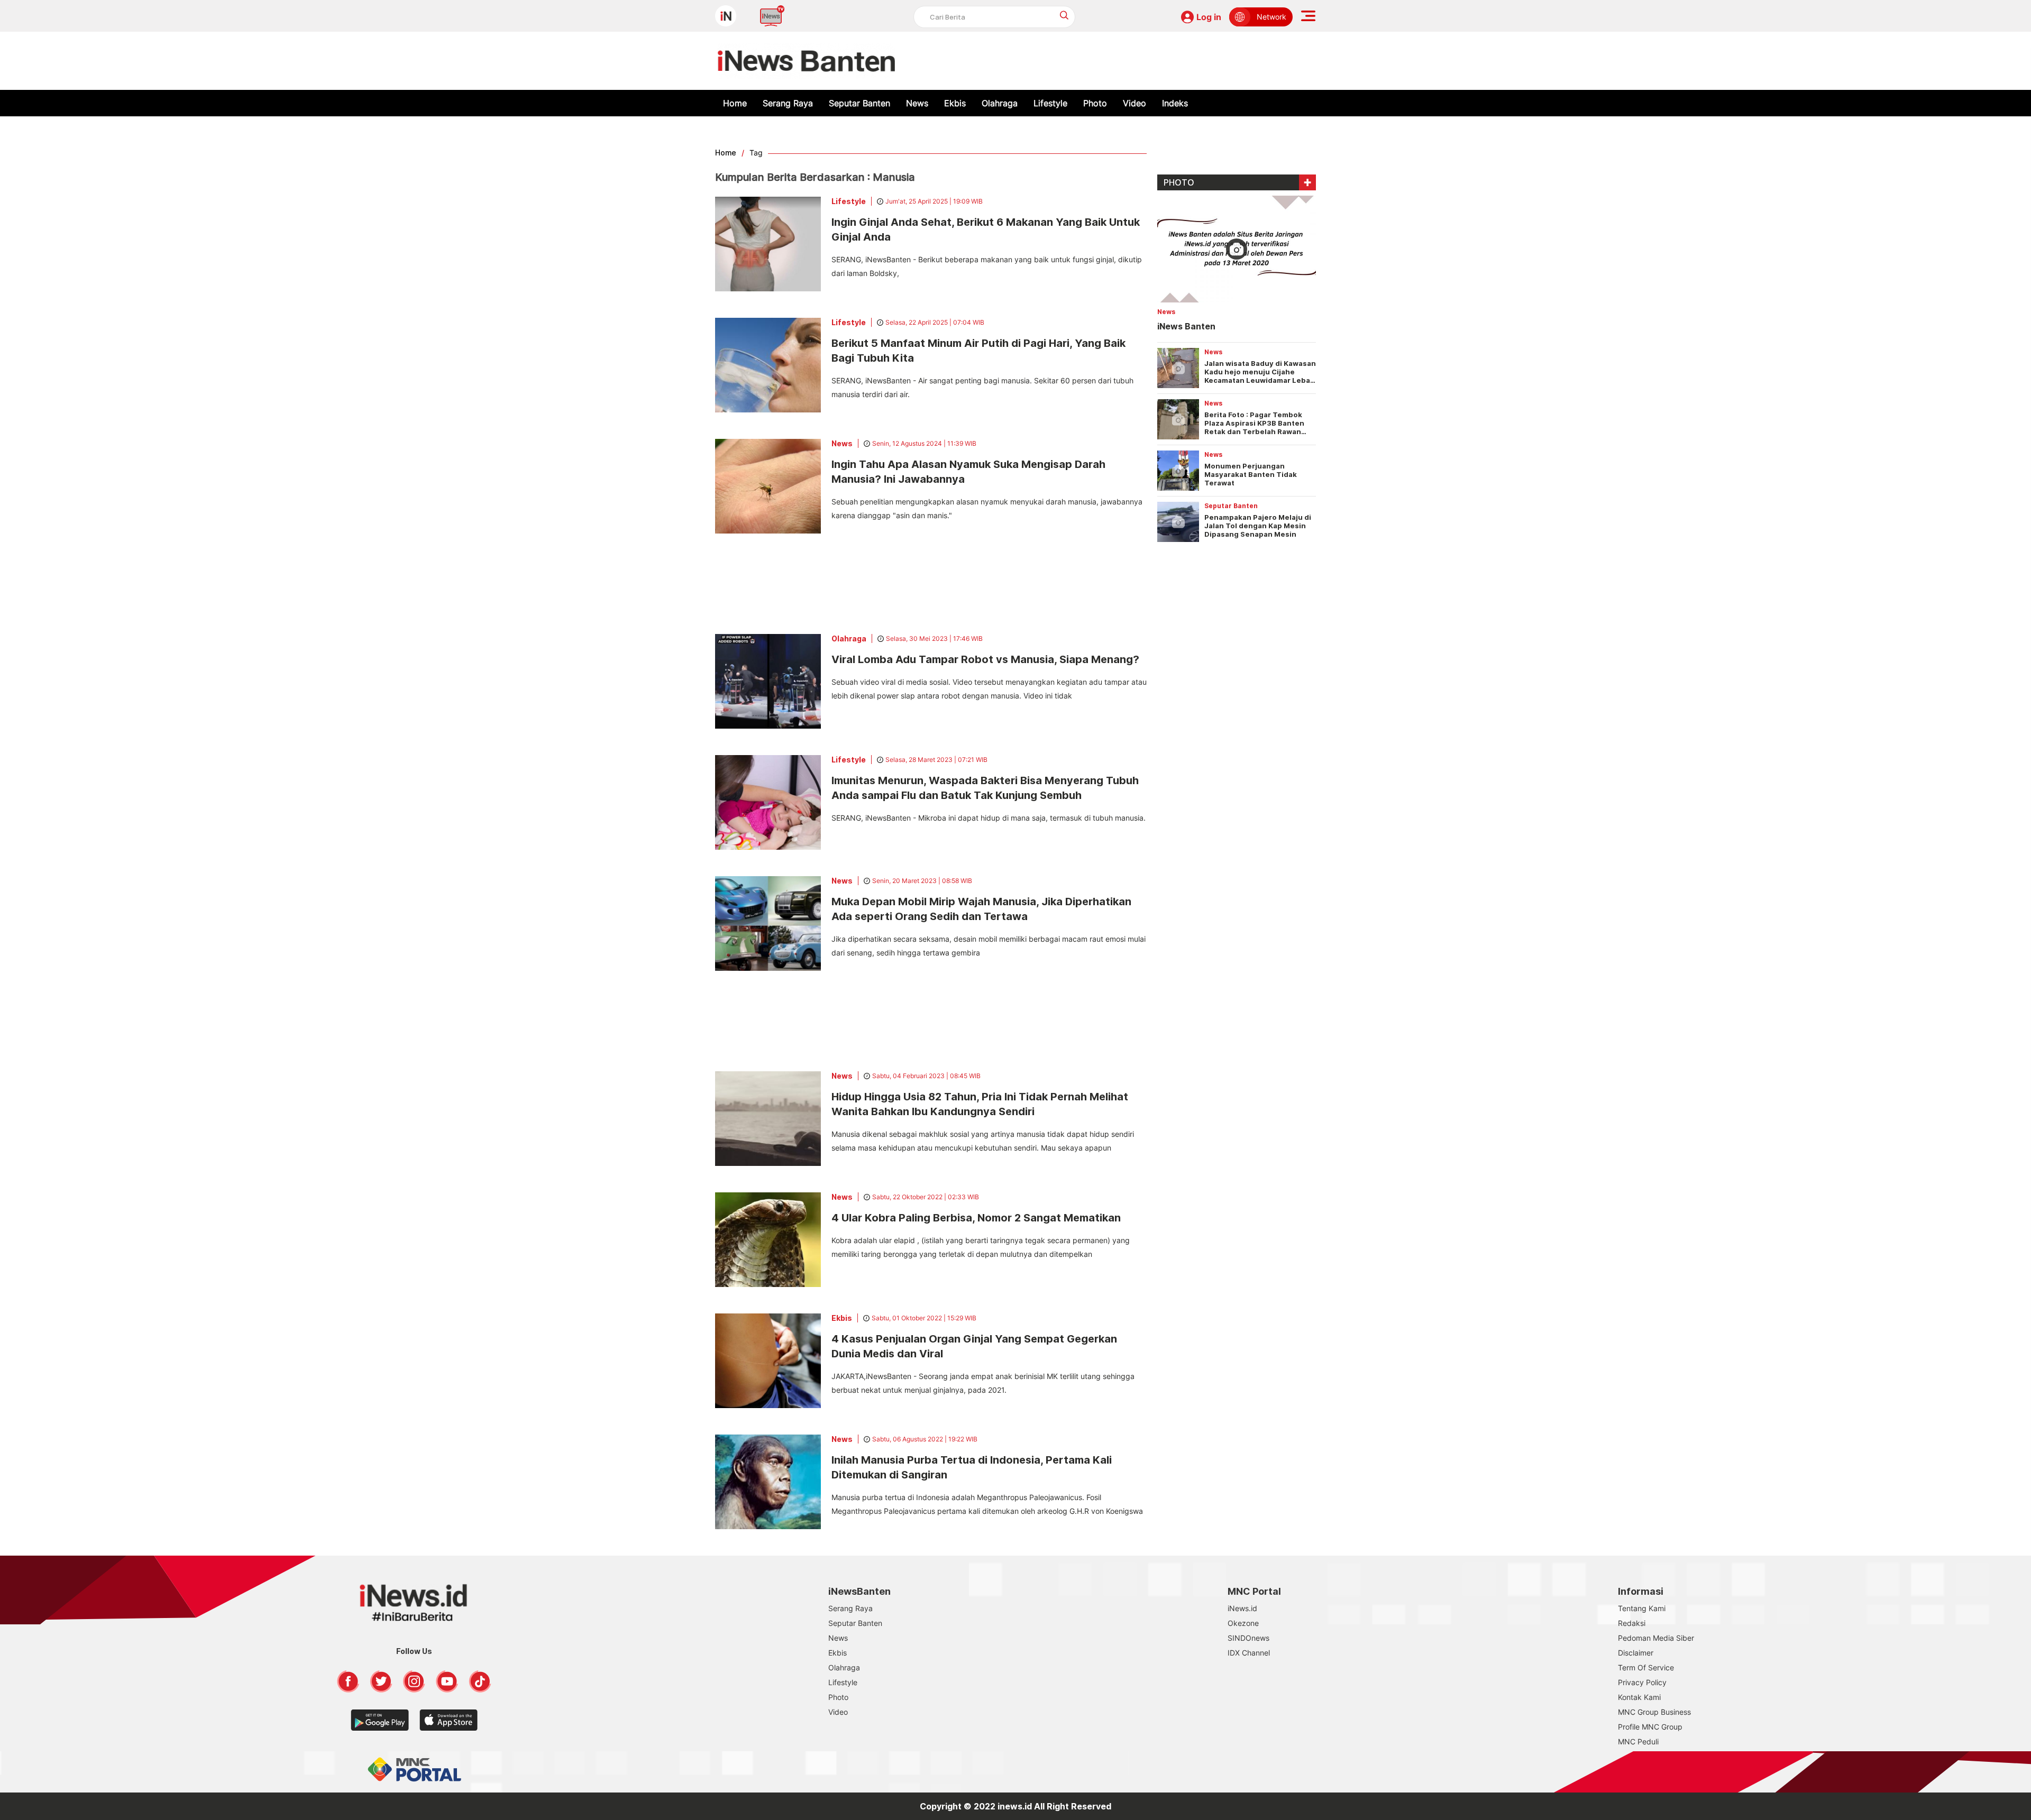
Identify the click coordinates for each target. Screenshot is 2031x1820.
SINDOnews (1248, 1638)
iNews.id (1242, 1608)
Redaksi (1632, 1623)
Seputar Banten (859, 103)
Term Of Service (1646, 1667)
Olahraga (1000, 103)
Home (735, 103)
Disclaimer (1636, 1653)
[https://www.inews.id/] (806, 61)
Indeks (1175, 103)
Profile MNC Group (1650, 1727)
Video (1135, 103)
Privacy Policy (1642, 1682)
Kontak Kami (1639, 1697)
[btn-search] (1064, 15)
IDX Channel (1249, 1653)
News (917, 103)
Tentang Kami (1642, 1608)
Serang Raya (788, 103)
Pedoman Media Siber (1656, 1638)
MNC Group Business (1654, 1712)
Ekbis (955, 103)
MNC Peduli (1638, 1741)
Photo (1095, 103)
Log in (1209, 17)
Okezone (1243, 1623)
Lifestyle (1050, 103)
